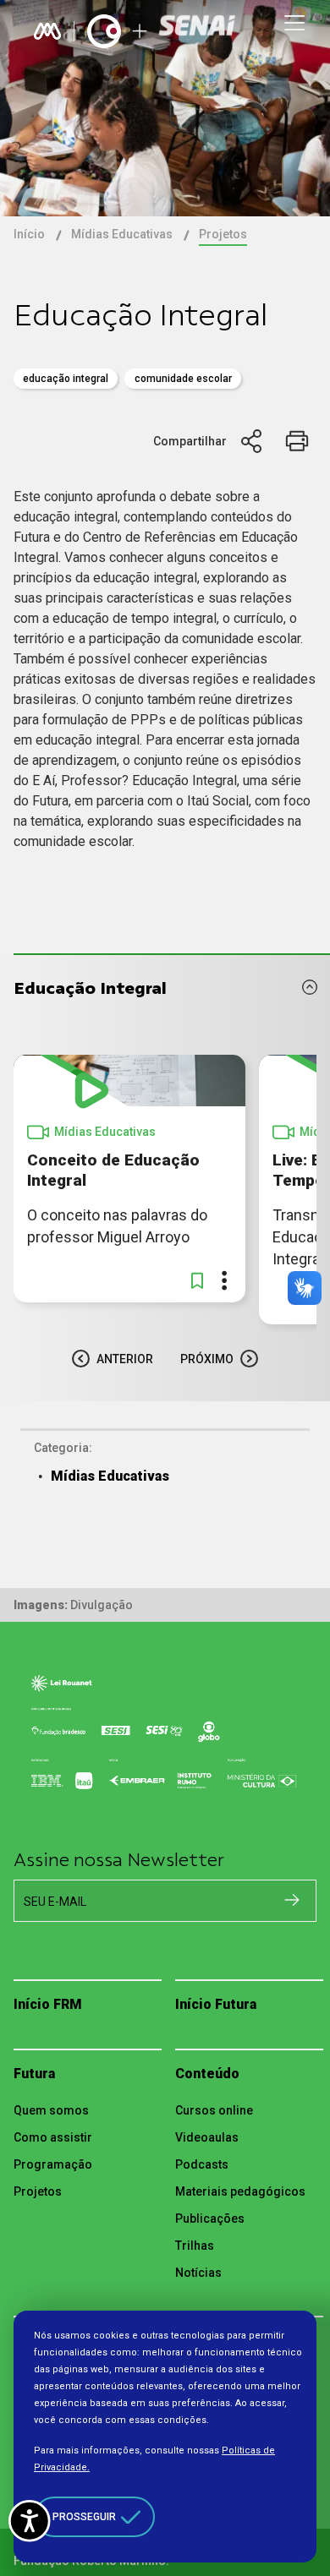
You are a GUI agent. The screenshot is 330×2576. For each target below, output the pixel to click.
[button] (197, 1280)
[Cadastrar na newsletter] (292, 1900)
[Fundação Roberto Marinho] (47, 31)
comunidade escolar (183, 379)
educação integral (66, 379)
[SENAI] (199, 32)
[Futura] (104, 31)
